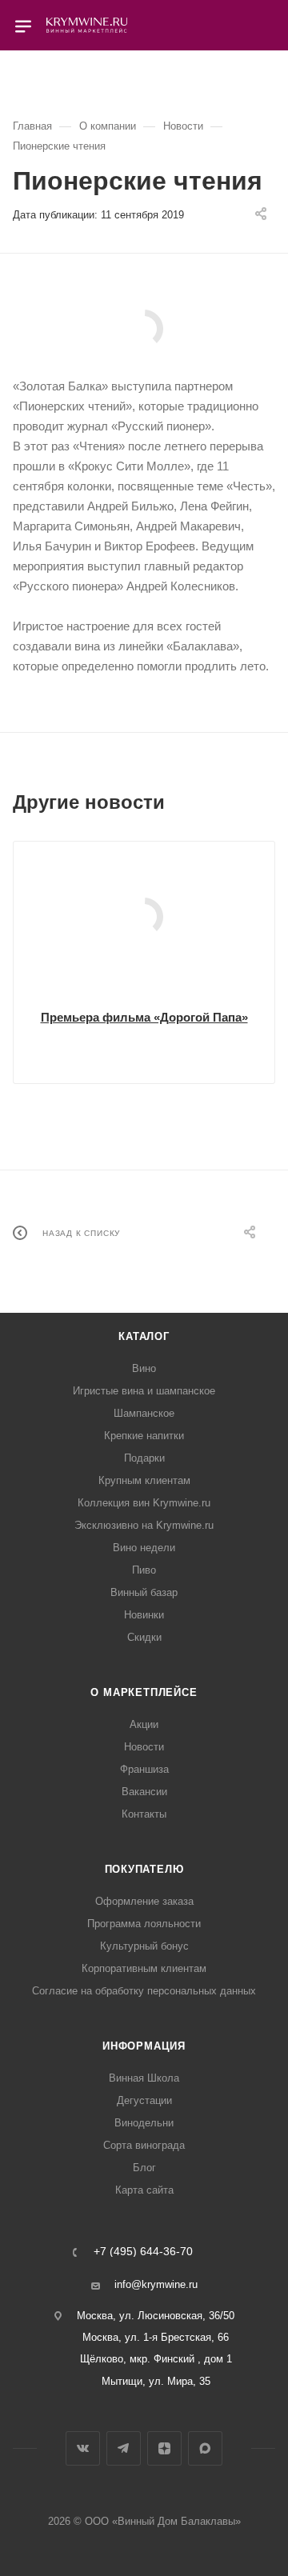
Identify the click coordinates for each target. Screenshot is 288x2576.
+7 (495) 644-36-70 (143, 2252)
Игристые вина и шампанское (144, 1391)
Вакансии (144, 1792)
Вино (144, 1368)
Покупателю (144, 1869)
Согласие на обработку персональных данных (144, 1991)
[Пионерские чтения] (144, 329)
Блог (144, 2168)
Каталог (144, 1336)
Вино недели (144, 1548)
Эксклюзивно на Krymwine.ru (144, 1525)
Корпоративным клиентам (144, 1968)
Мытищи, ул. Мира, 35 (156, 2381)
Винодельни (144, 2123)
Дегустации (144, 2100)
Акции (144, 1724)
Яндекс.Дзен (164, 2448)
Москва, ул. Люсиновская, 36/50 (156, 2316)
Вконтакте (83, 2448)
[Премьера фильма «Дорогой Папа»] (144, 917)
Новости (144, 1747)
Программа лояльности (144, 1924)
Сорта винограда (144, 2145)
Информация (144, 2046)
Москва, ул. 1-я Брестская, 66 (156, 2337)
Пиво (144, 1570)
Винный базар (144, 1592)
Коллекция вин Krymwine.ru (144, 1503)
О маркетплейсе (144, 1692)
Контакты (144, 1814)
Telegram (124, 2448)
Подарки (144, 1458)
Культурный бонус (144, 1946)
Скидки (144, 1637)
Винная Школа (144, 2078)
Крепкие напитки (144, 1436)
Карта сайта (144, 2190)
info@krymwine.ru (156, 2284)
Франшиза (144, 1769)
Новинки (144, 1615)
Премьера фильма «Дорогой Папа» (144, 1017)
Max (205, 2448)
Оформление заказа (144, 1901)
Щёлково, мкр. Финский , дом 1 (156, 2359)
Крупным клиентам (144, 1480)
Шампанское (144, 1413)
